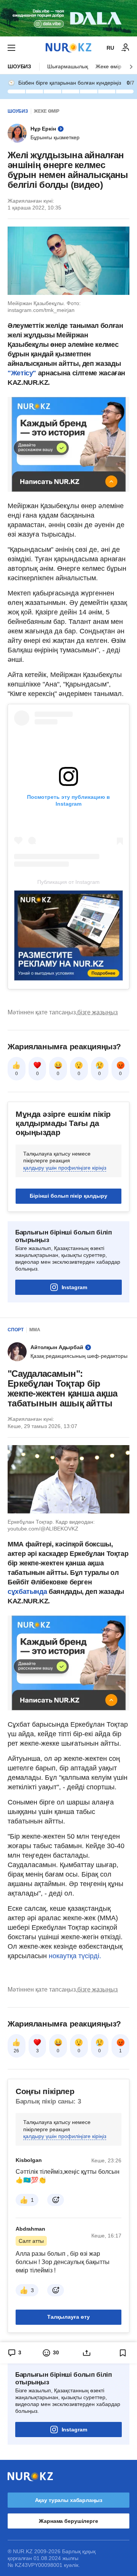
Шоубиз (19, 66)
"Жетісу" (22, 373)
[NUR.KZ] (68, 48)
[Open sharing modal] (87, 2353)
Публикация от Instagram (68, 882)
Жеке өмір (108, 66)
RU (110, 48)
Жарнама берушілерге (68, 2521)
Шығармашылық (68, 66)
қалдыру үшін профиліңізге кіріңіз (65, 1168)
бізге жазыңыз (97, 1012)
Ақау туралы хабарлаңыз (69, 2500)
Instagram (74, 1287)
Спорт (16, 1330)
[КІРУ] (126, 48)
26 (16, 2051)
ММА (35, 1330)
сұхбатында (28, 1592)
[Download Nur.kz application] (68, 18)
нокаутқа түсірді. (75, 1956)
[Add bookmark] (123, 2353)
